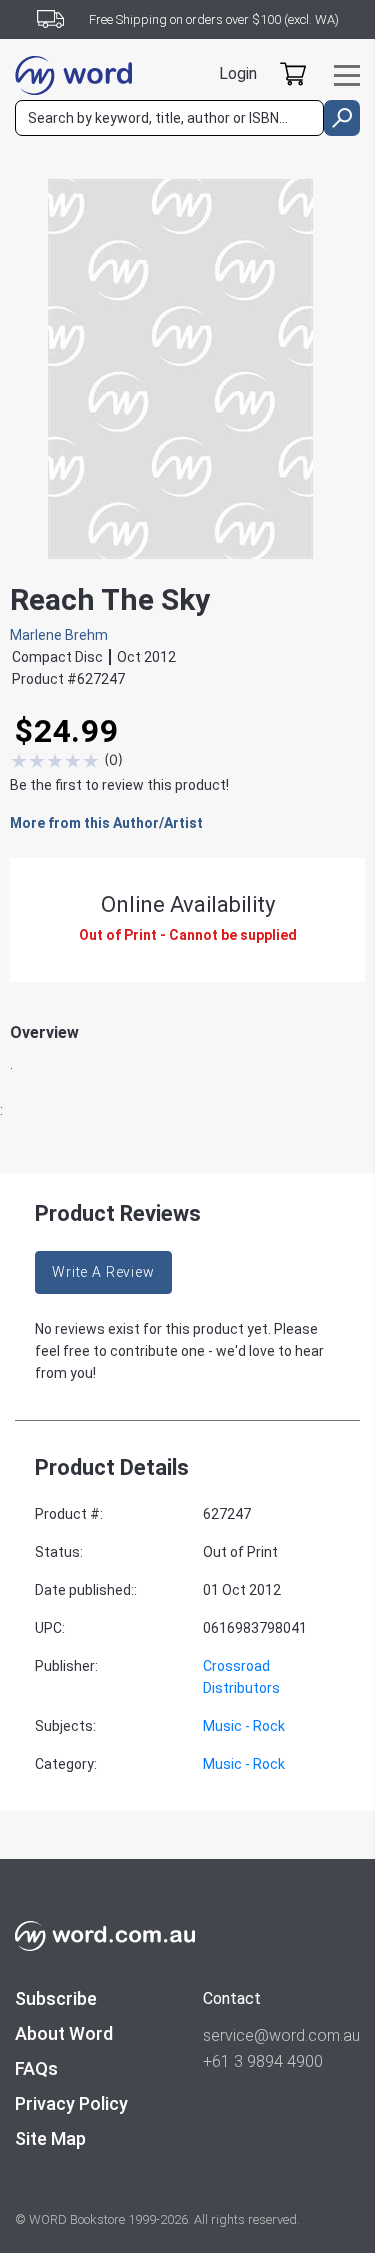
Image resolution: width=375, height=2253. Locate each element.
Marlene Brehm (59, 635)
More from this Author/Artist (106, 823)
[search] (342, 118)
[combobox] (169, 118)
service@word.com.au (281, 2035)
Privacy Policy (71, 2103)
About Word (64, 2033)
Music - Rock (244, 1726)
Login (238, 73)
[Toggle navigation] (347, 75)
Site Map (50, 2138)
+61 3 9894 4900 (263, 2061)
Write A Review (103, 1272)
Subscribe (56, 1998)
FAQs (36, 2068)
